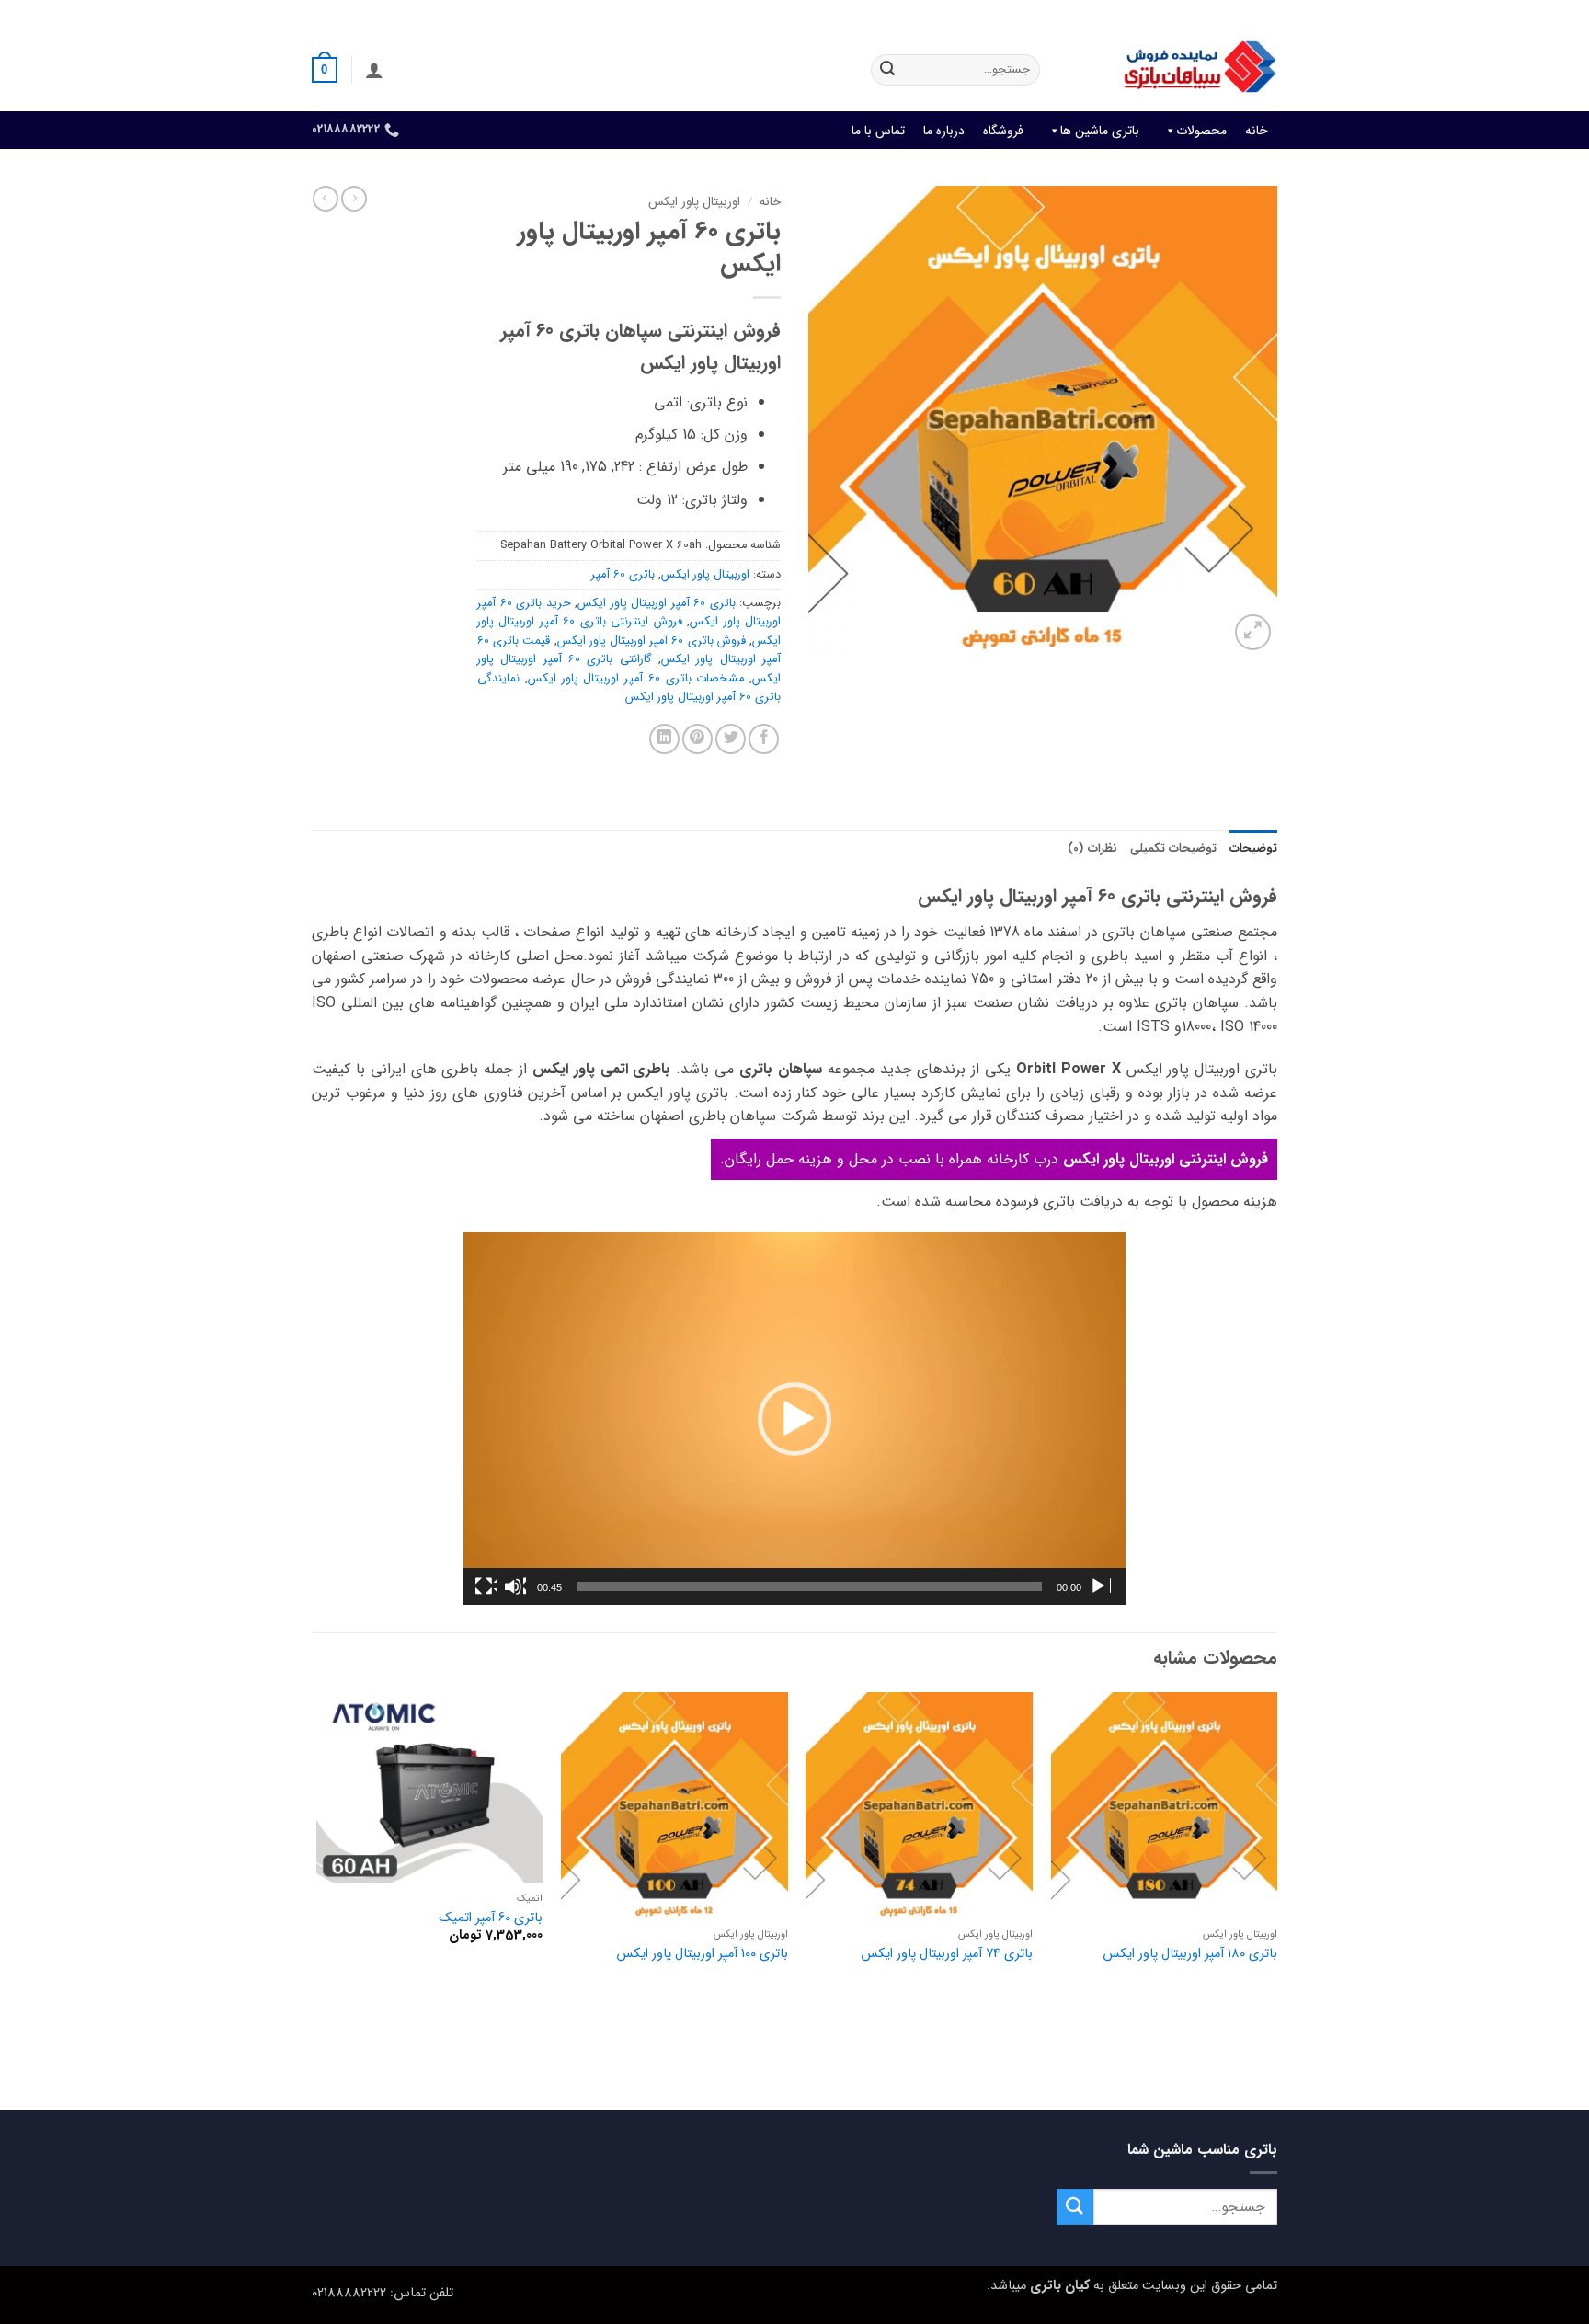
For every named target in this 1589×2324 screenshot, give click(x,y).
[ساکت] (515, 1586)
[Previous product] (326, 199)
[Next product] (354, 199)
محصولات (1201, 131)
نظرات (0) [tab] (1092, 849)
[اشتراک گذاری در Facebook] (764, 739)
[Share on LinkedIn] (664, 739)
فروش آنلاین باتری (1233, 14)
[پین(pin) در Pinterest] (697, 739)
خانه (1257, 131)
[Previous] (1276, 1899)
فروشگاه (1003, 131)
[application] (794, 1419)
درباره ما (944, 131)
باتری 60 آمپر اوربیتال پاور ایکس (657, 603)
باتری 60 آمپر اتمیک (491, 1919)
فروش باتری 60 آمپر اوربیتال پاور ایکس (652, 641)
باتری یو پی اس (944, 14)
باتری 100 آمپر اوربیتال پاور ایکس (702, 1955)
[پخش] (1100, 1586)
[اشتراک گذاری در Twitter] (731, 739)
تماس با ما (878, 131)
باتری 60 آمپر (623, 575)
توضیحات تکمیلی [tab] (1173, 849)
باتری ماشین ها (1100, 131)
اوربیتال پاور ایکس (694, 202)
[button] (374, 70)
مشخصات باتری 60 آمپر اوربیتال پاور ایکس (636, 679)
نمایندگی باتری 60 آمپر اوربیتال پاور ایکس (629, 688)
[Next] (317, 1899)
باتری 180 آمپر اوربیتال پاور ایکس (1190, 1955)
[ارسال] (887, 70)
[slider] (809, 1586)
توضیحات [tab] (1253, 849)
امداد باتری (1029, 14)
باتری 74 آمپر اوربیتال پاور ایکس (947, 1955)
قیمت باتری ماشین (1122, 14)
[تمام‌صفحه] (486, 1586)
